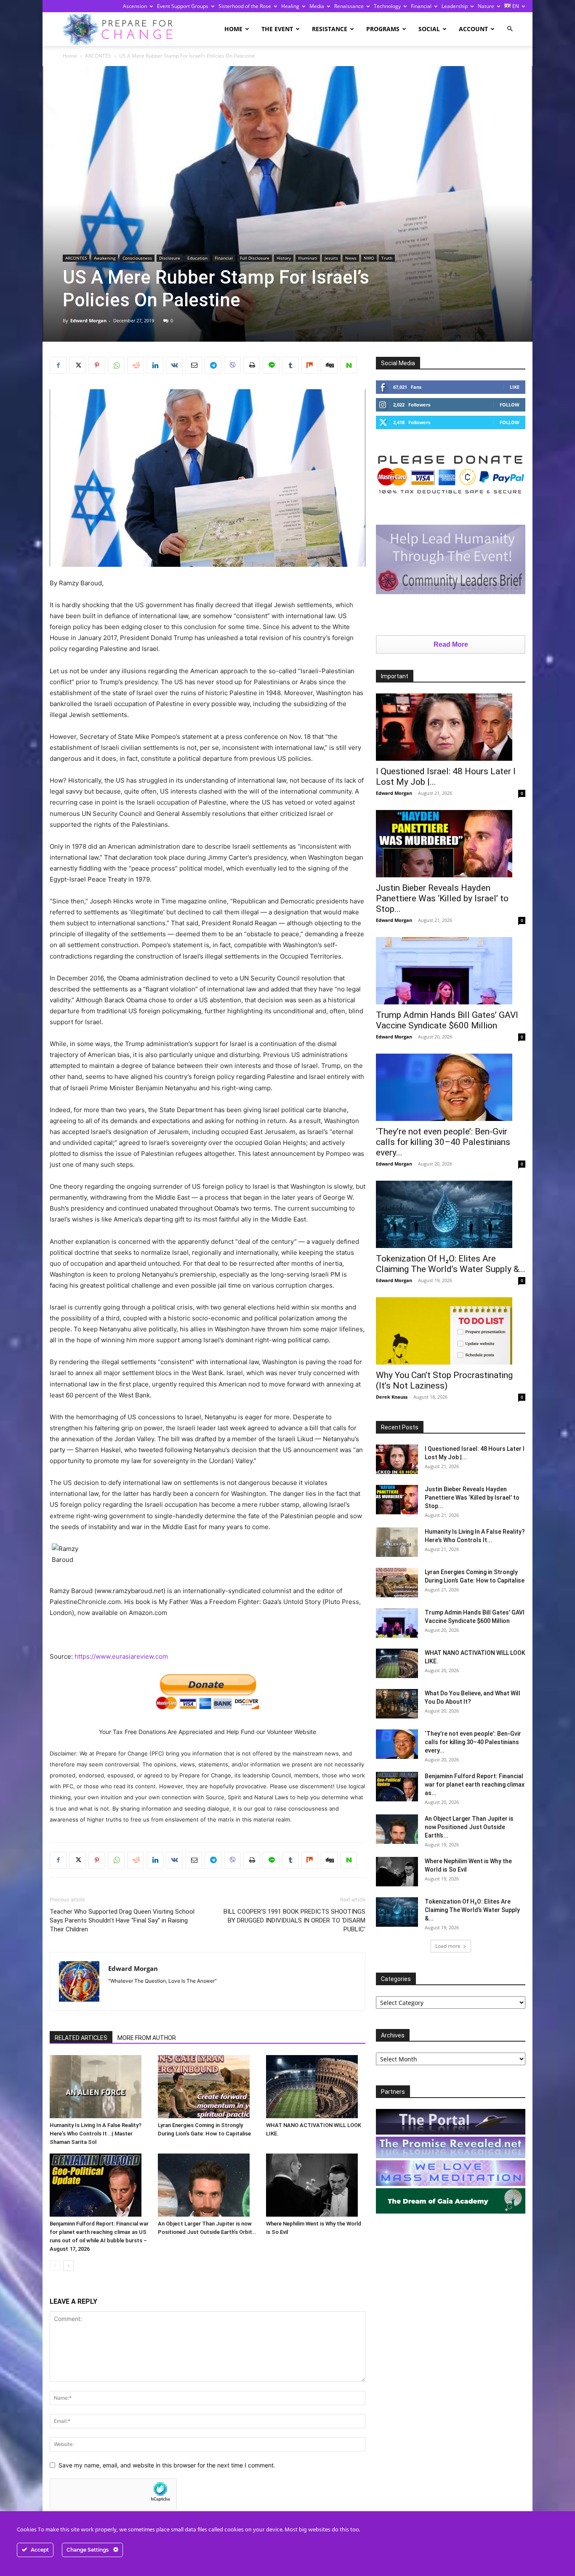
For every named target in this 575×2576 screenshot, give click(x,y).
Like (515, 387)
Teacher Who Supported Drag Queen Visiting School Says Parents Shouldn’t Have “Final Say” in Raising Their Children (122, 1920)
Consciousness (137, 258)
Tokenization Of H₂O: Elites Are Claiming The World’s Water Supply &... (451, 1264)
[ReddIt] (136, 365)
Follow (510, 405)
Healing (290, 6)
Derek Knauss (392, 1397)
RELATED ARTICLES (81, 2038)
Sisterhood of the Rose (245, 6)
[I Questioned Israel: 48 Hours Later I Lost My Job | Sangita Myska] (451, 727)
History (284, 258)
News (351, 258)
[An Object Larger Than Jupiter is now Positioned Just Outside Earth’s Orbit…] (208, 2185)
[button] (510, 29)
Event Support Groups (183, 6)
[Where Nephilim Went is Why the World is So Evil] (316, 2185)
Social (429, 29)
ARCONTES (98, 56)
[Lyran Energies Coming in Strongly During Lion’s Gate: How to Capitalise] (208, 2087)
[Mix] (310, 365)
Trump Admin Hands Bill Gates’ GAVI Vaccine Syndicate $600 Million (447, 1020)
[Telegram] (213, 365)
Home (233, 29)
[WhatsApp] (116, 365)
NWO (369, 258)
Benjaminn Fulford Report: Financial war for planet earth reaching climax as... (475, 1785)
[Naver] (349, 365)
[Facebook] (58, 365)
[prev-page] (55, 2266)
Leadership (455, 6)
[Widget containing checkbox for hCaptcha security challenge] (113, 2494)
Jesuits (331, 258)
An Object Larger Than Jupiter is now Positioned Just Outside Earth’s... (469, 1827)
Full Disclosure (255, 258)
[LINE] (271, 365)
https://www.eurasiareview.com (121, 1656)
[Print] (252, 365)
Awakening (105, 258)
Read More (451, 644)
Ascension (135, 6)
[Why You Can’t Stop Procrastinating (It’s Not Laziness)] (451, 1331)
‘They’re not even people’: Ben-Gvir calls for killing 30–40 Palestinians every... (443, 1142)
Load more (448, 1946)
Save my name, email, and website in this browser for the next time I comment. (167, 2465)
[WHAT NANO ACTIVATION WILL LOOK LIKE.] (316, 2087)
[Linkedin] (155, 365)
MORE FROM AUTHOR (147, 2038)
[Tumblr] (290, 365)
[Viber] (232, 365)
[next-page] (68, 2266)
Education (197, 258)
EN (515, 6)
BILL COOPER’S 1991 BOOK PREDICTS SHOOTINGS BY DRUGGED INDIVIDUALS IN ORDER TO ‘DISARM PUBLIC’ (294, 1920)
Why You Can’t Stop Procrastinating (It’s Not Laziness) (444, 1380)
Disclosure (170, 258)
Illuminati (308, 258)
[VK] (174, 365)
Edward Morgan (88, 320)
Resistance (330, 29)
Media (317, 6)
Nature (486, 6)
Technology (387, 6)
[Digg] (329, 365)
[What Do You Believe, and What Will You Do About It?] (397, 1704)
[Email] (194, 365)
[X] (77, 365)
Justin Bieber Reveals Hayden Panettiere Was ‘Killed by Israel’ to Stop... (442, 898)
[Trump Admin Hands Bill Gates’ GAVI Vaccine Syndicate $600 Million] (451, 971)
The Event (277, 29)
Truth (387, 258)
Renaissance (349, 6)
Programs (383, 29)
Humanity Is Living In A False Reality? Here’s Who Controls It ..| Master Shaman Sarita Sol (96, 2134)
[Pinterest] (97, 365)
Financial (421, 6)
